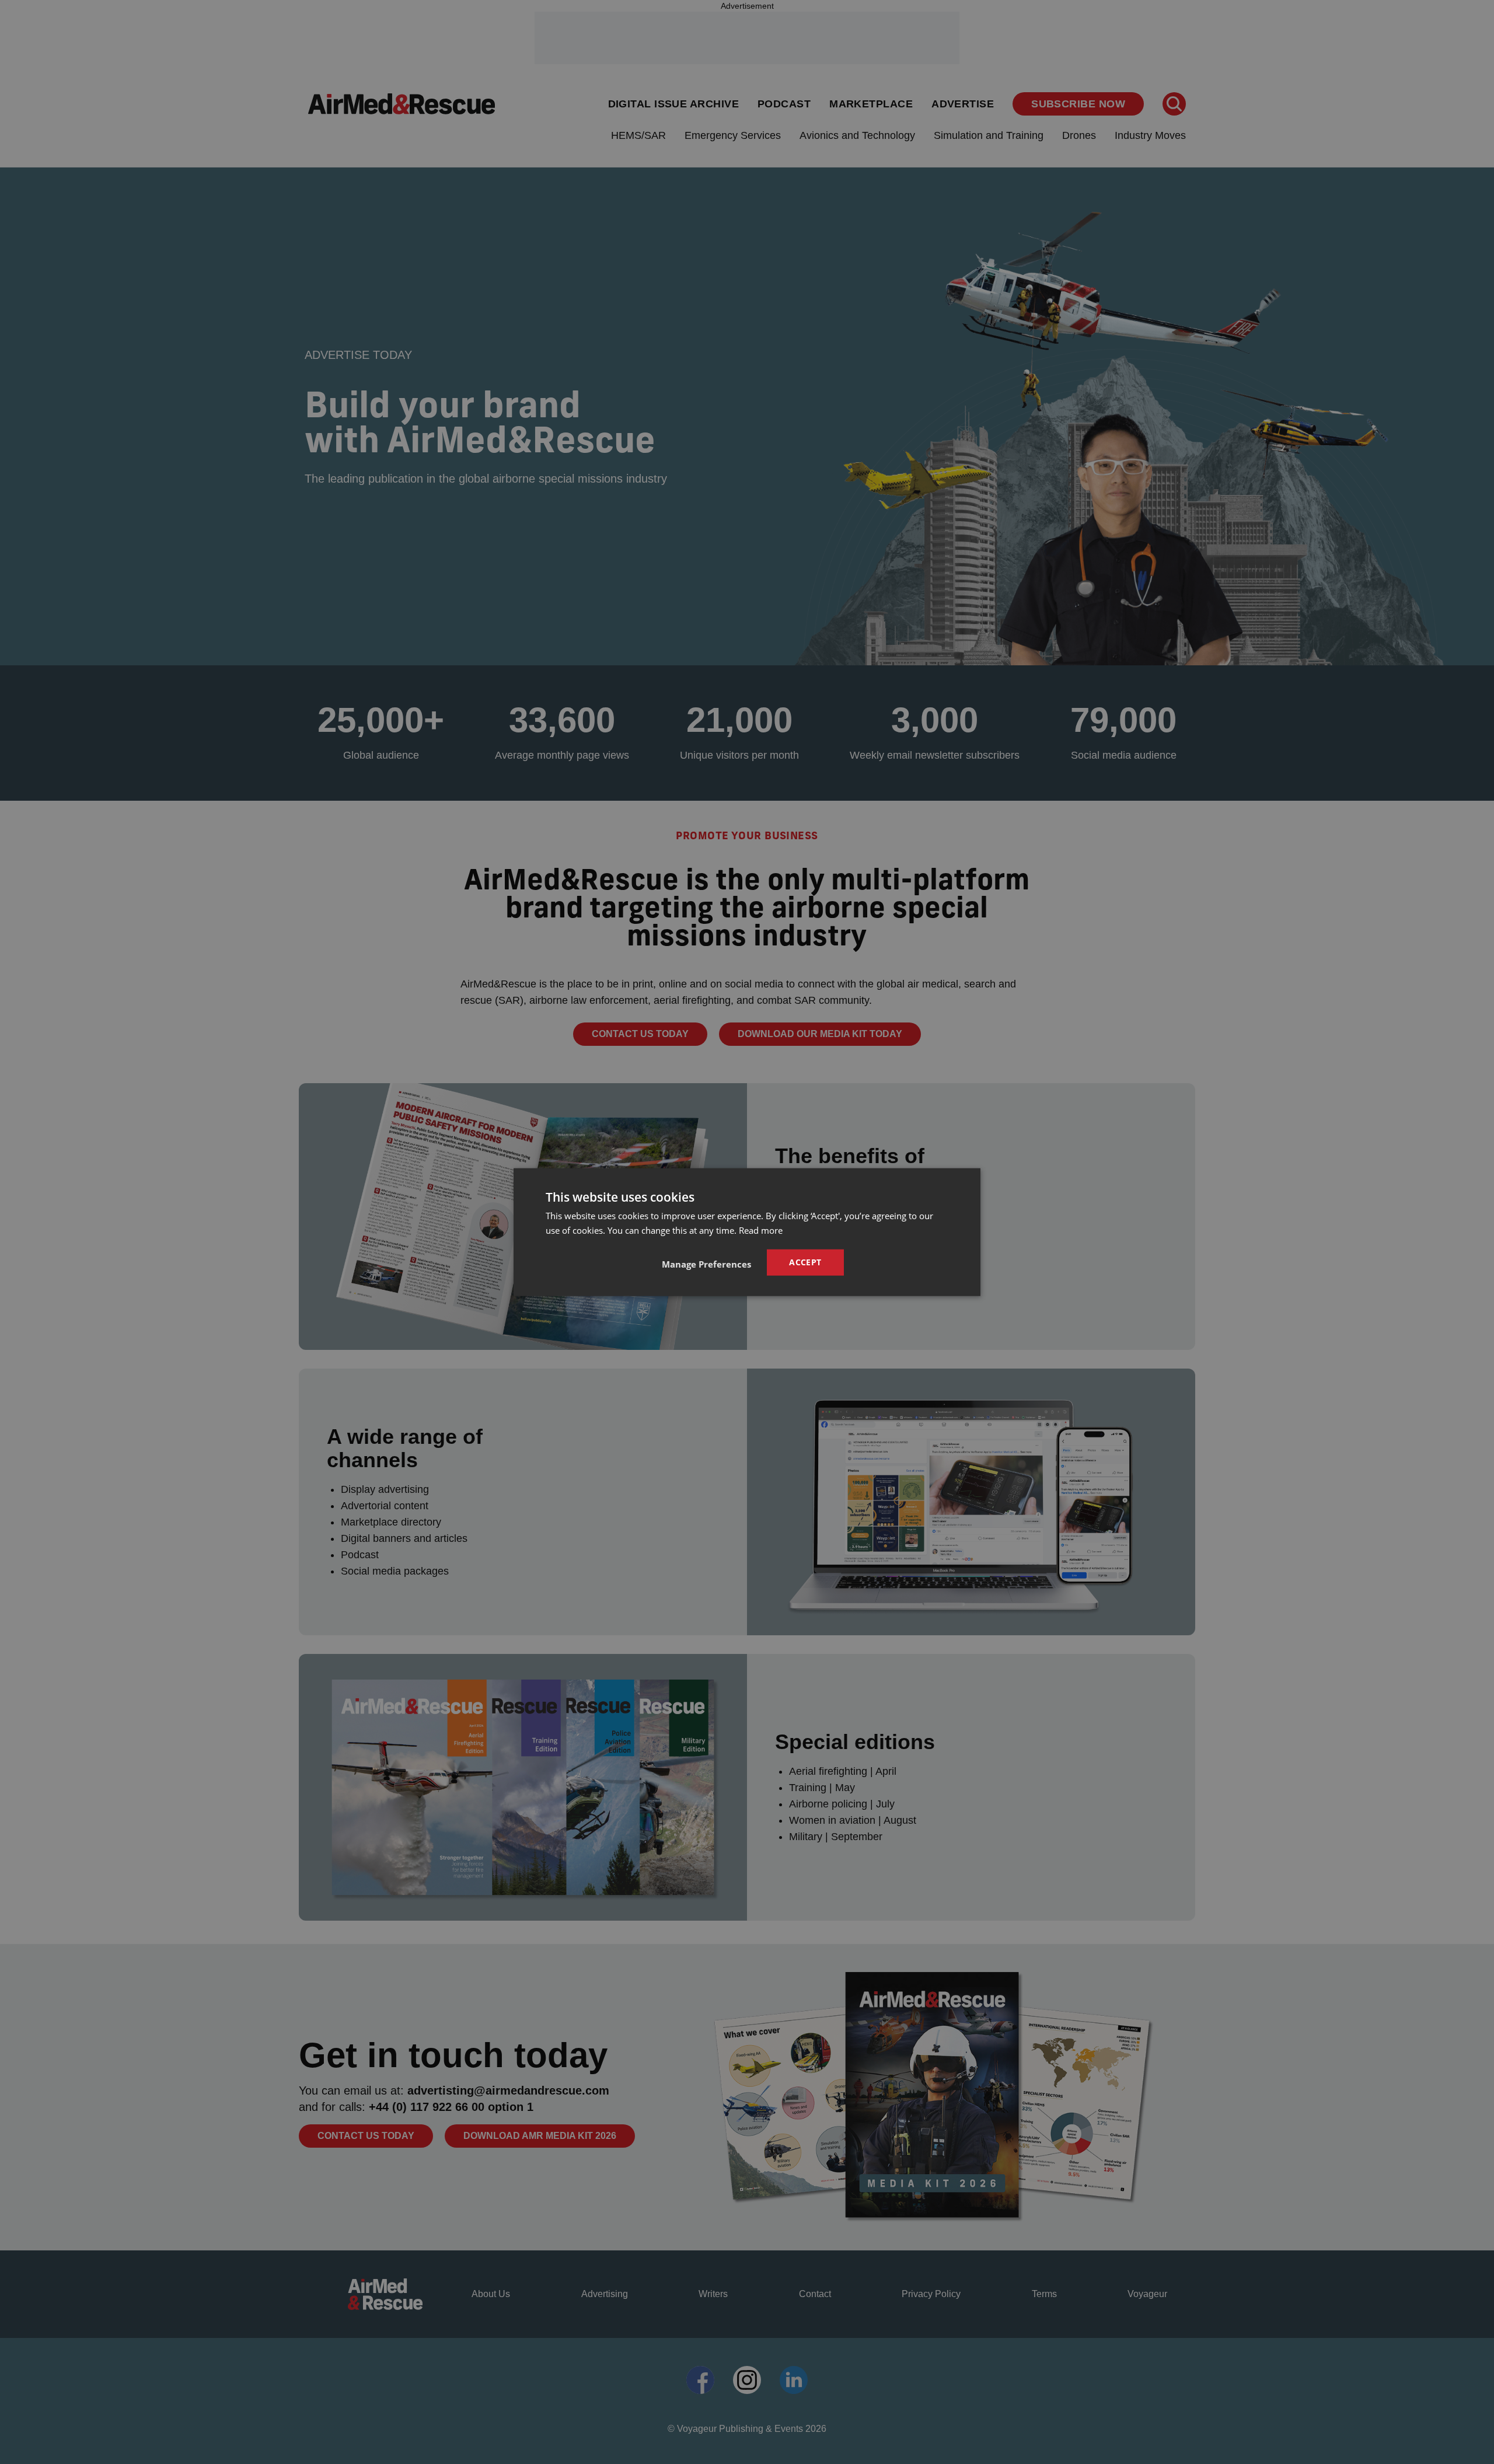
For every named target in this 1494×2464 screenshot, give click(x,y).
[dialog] (747, 1232)
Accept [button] (805, 1262)
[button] (706, 1264)
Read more (761, 1230)
